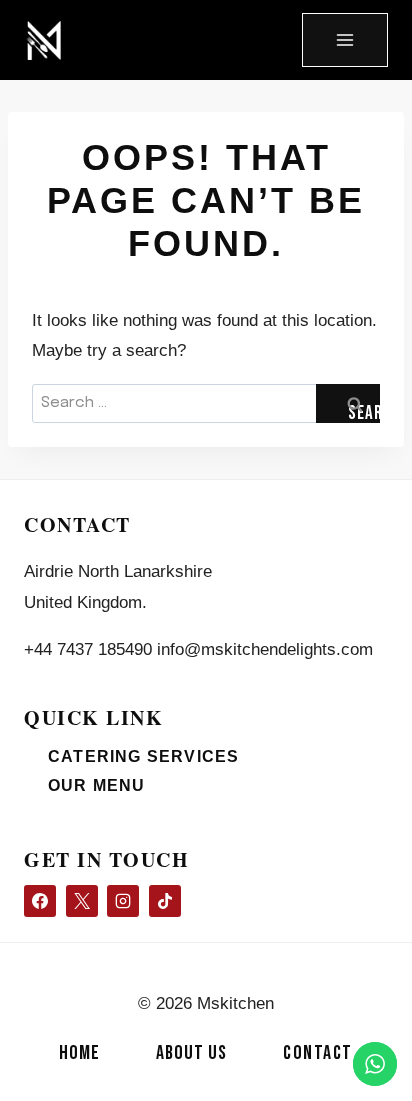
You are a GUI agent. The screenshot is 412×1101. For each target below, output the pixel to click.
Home (79, 1053)
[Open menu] (345, 40)
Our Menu (97, 785)
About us (191, 1053)
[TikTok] (165, 901)
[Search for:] (206, 401)
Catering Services (143, 756)
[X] (82, 901)
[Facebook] (40, 901)
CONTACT (318, 1053)
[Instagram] (123, 901)
